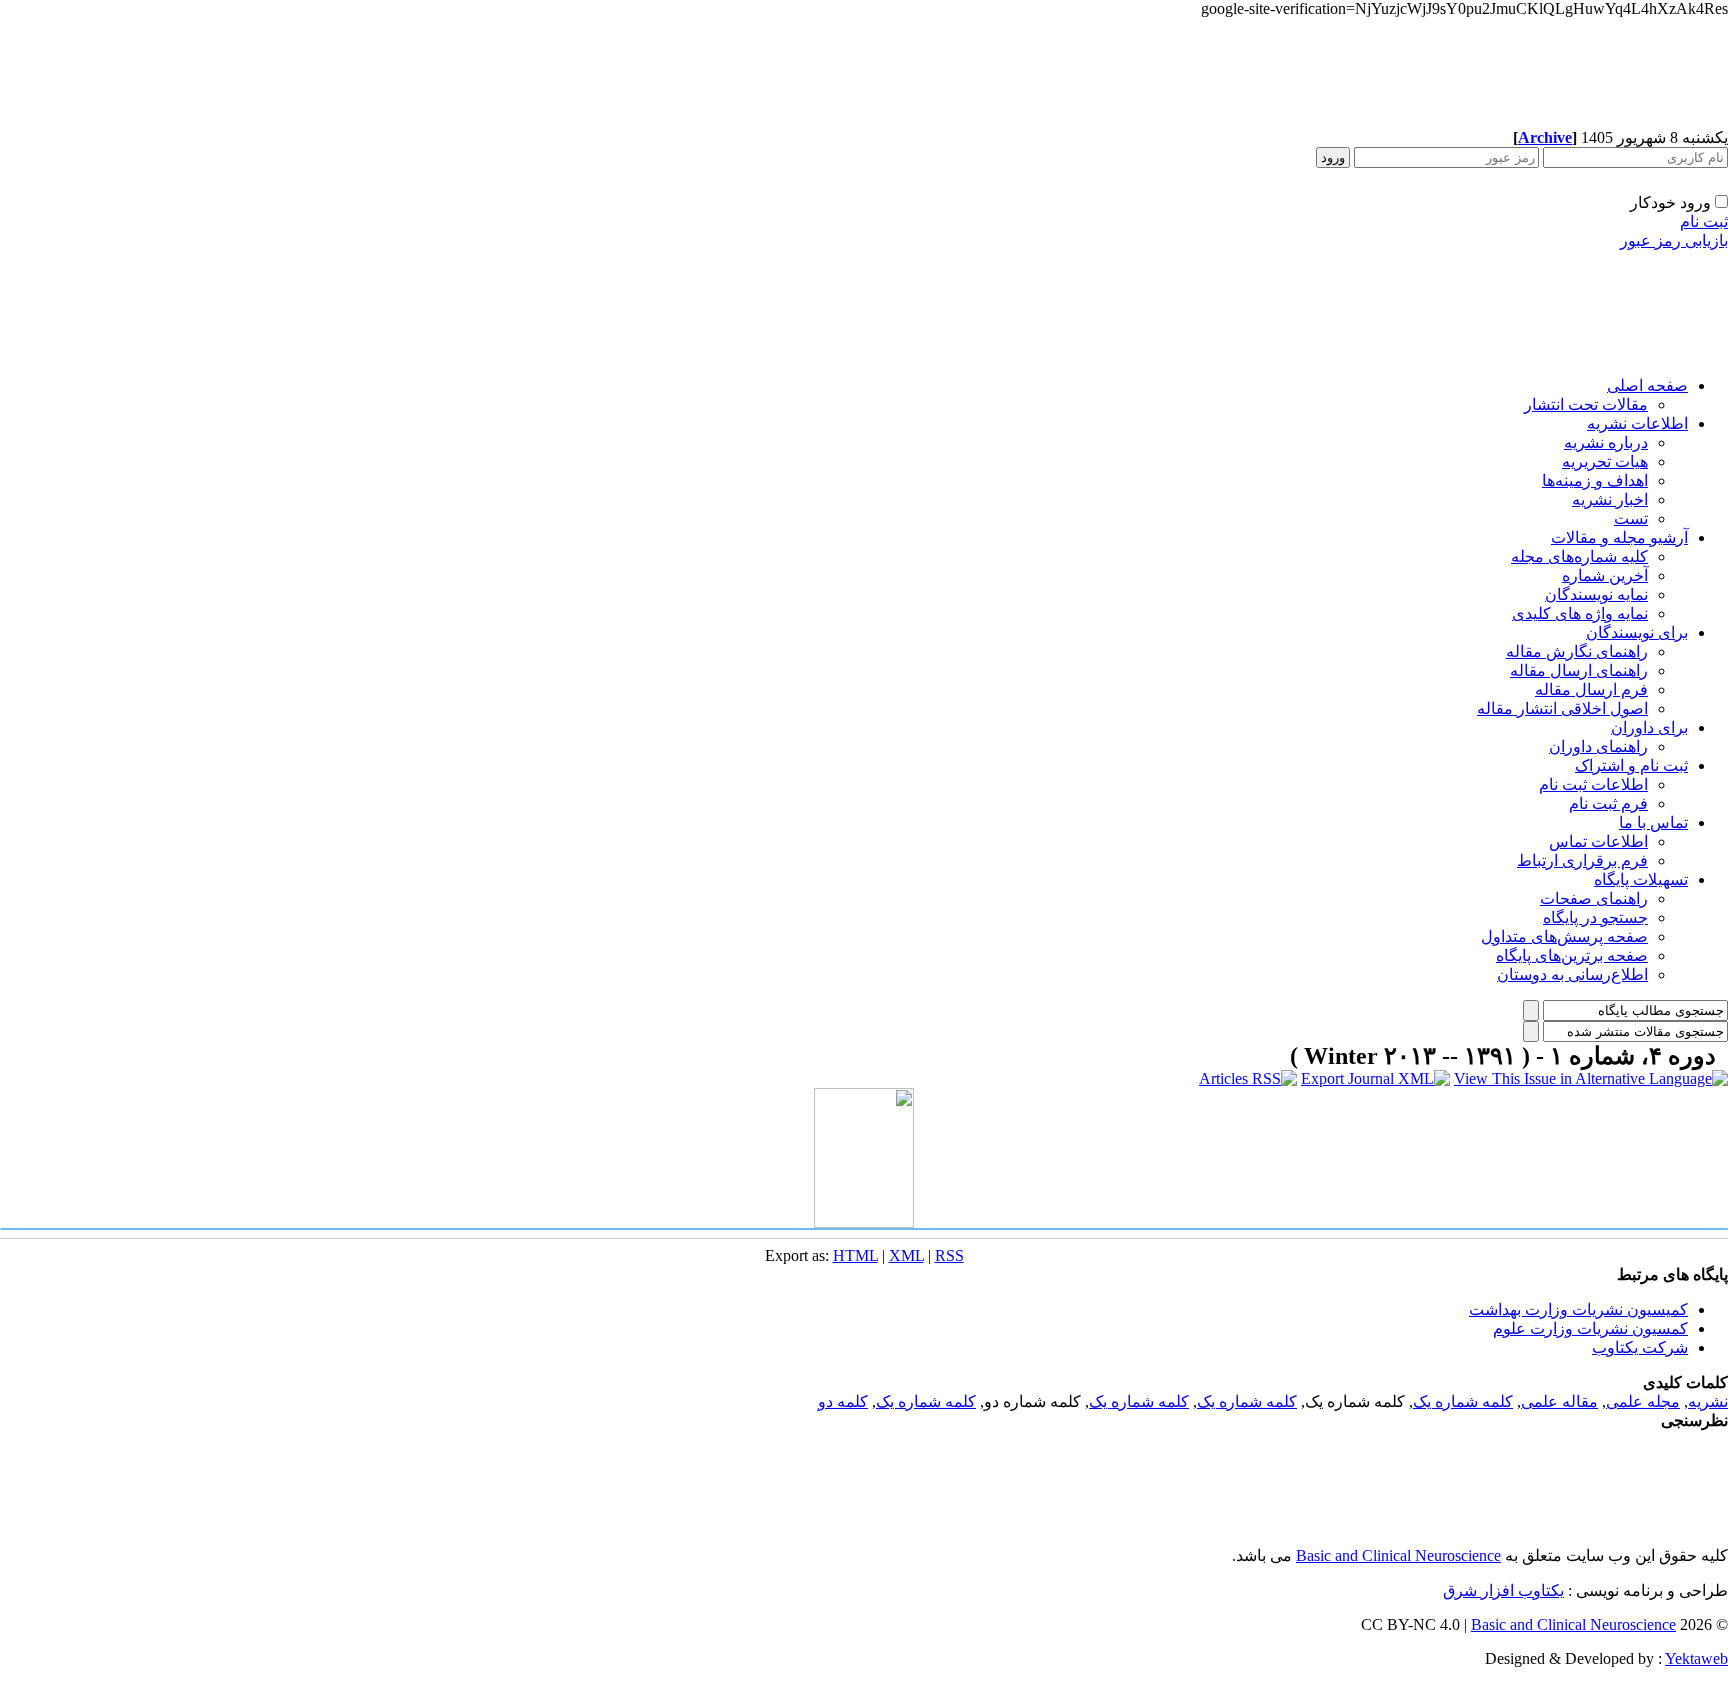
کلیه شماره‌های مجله (1579, 556)
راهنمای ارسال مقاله (1579, 670)
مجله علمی (1643, 1401)
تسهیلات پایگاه (1641, 879)
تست (1631, 518)
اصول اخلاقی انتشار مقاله (1562, 708)
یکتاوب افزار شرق (1503, 1590)
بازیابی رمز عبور (1674, 240)
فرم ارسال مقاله (1591, 689)
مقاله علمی (1559, 1401)
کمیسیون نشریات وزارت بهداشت (1578, 1309)
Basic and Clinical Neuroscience (1398, 1555)
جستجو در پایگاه (1595, 917)
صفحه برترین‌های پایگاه (1572, 955)
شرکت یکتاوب (1640, 1347)
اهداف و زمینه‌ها (1595, 480)
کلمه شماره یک (1463, 1401)
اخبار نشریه (1610, 499)
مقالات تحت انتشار (1586, 404)
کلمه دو (843, 1401)
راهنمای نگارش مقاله (1577, 651)
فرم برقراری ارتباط (1582, 860)
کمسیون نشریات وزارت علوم (1590, 1328)
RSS (949, 1255)
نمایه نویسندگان (1596, 594)
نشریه (1708, 1401)
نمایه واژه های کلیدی (1580, 613)
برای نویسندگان (1637, 632)
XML (906, 1255)
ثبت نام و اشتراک (1631, 765)
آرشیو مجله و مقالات (1619, 537)
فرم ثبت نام (1608, 803)
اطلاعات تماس (1598, 841)
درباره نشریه (1606, 442)
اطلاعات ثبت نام (1593, 784)
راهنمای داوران (1598, 746)
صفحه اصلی (1647, 385)
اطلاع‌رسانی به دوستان (1572, 974)
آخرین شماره (1605, 575)
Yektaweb (1696, 1658)
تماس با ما (1653, 822)
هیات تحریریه (1605, 461)
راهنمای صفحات (1594, 898)
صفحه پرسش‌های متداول (1564, 936)
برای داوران (1649, 727)
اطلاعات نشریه (1637, 423)
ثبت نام (1704, 221)
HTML (855, 1255)
